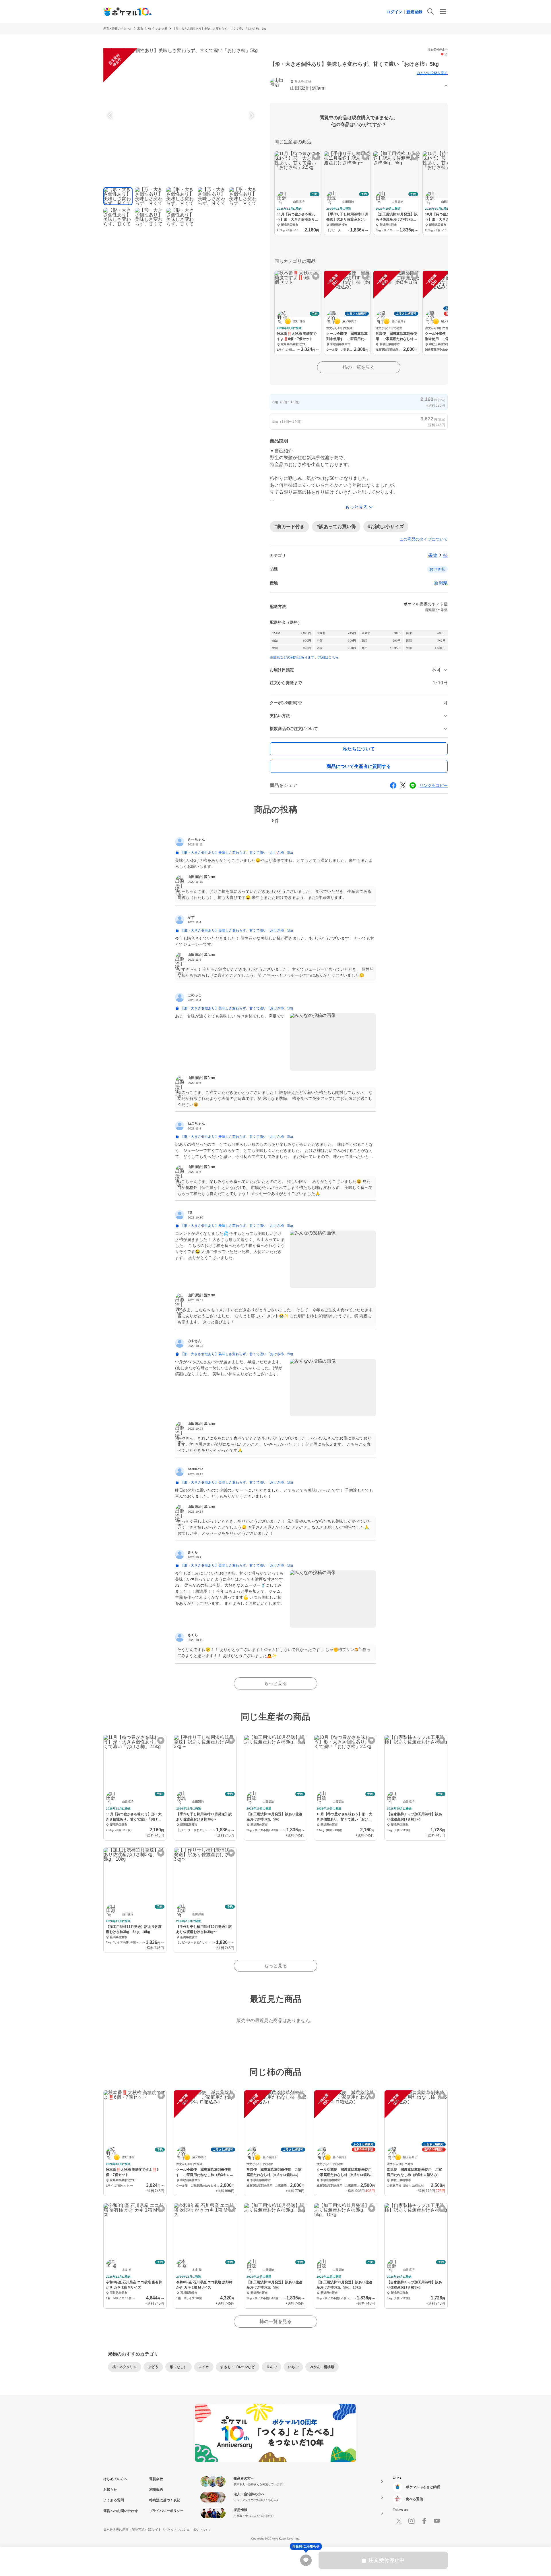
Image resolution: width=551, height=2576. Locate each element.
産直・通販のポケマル (118, 29)
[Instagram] (412, 2521)
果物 (140, 29)
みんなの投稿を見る (432, 73)
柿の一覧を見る (359, 367)
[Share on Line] (413, 785)
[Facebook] (424, 2521)
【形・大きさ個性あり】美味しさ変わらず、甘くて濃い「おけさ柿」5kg (220, 29)
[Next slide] (251, 115)
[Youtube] (437, 2521)
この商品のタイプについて (424, 539)
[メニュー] (443, 11)
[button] (359, 86)
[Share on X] (403, 785)
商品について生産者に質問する (359, 766)
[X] (399, 2521)
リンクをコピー (434, 785)
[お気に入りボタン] (316, 157)
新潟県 (441, 583)
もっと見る (275, 1683)
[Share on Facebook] (393, 785)
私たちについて (359, 749)
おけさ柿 (162, 29)
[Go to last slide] (111, 115)
